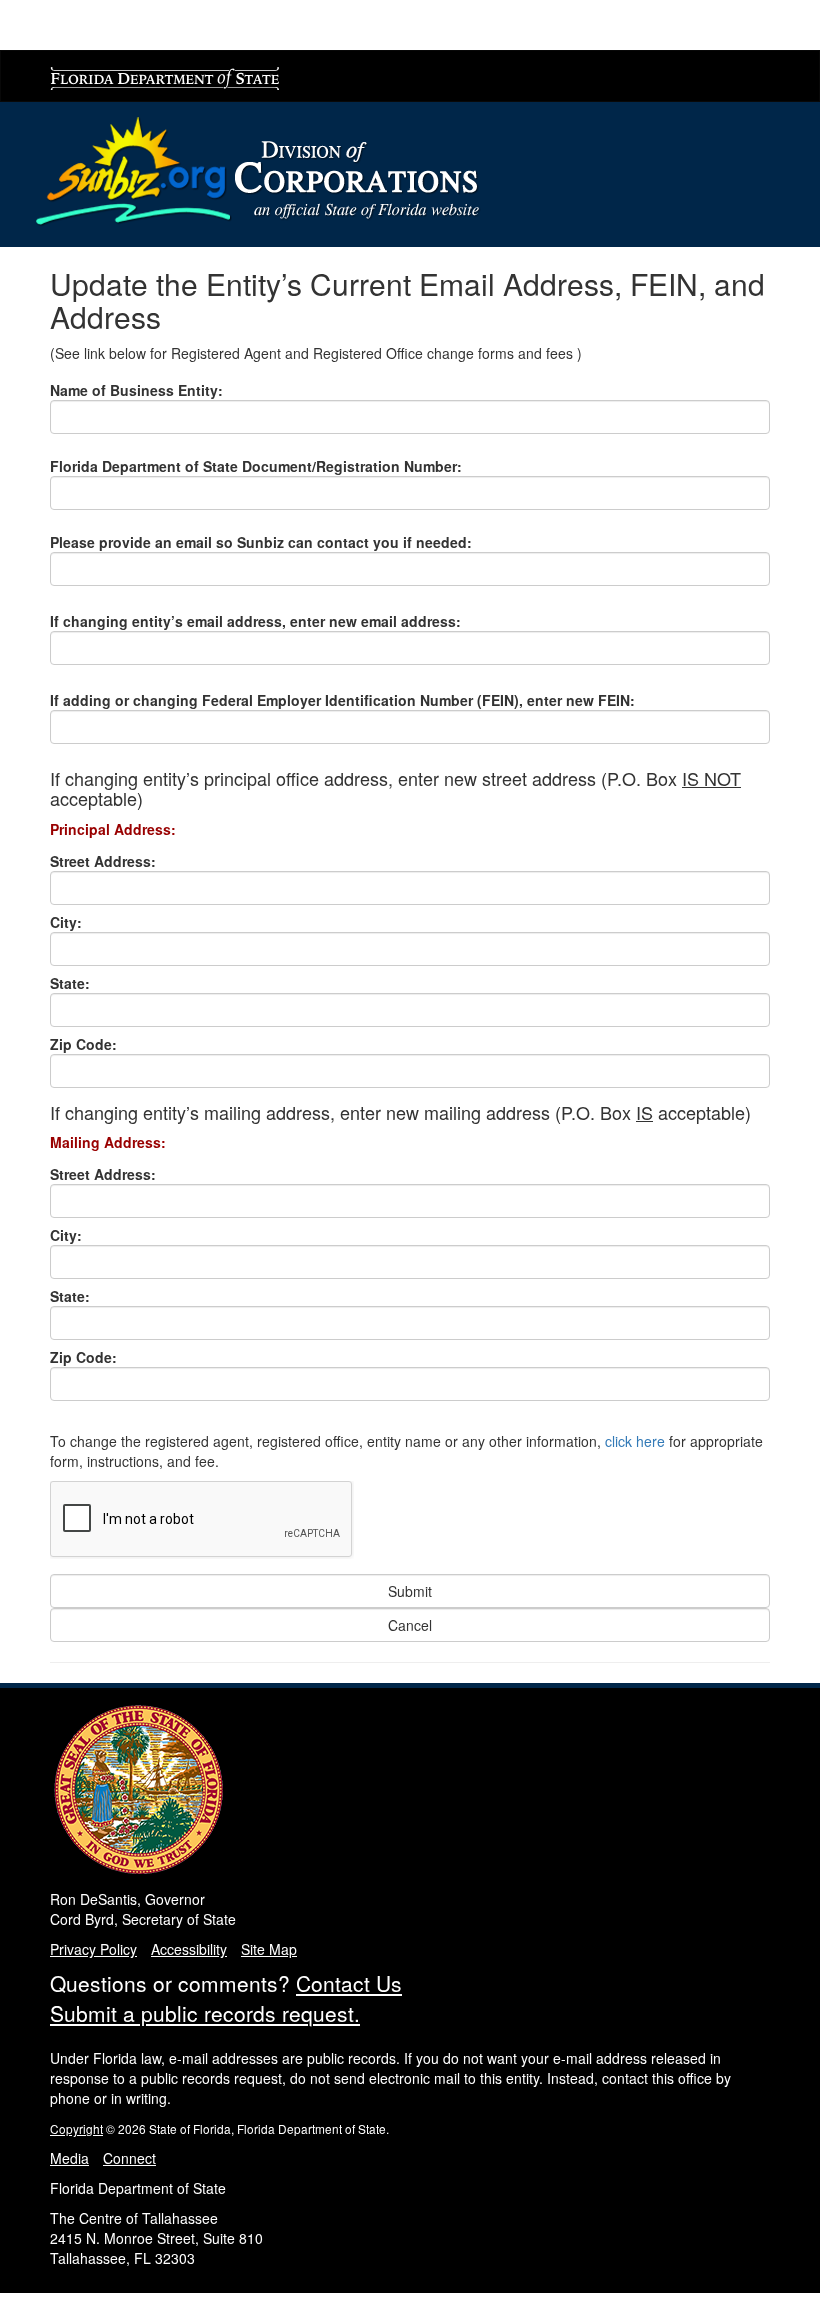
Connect (129, 2158)
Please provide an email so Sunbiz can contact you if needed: (261, 542)
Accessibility (189, 1949)
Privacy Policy (93, 1949)
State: (70, 983)
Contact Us (349, 1983)
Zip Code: (83, 1044)
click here (635, 1441)
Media (69, 2158)
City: (66, 922)
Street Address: (103, 861)
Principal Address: (113, 829)
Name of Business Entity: (136, 390)
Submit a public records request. (205, 2013)
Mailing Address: (108, 1142)
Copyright (76, 2128)
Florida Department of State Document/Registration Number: (256, 466)
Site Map (269, 1949)
